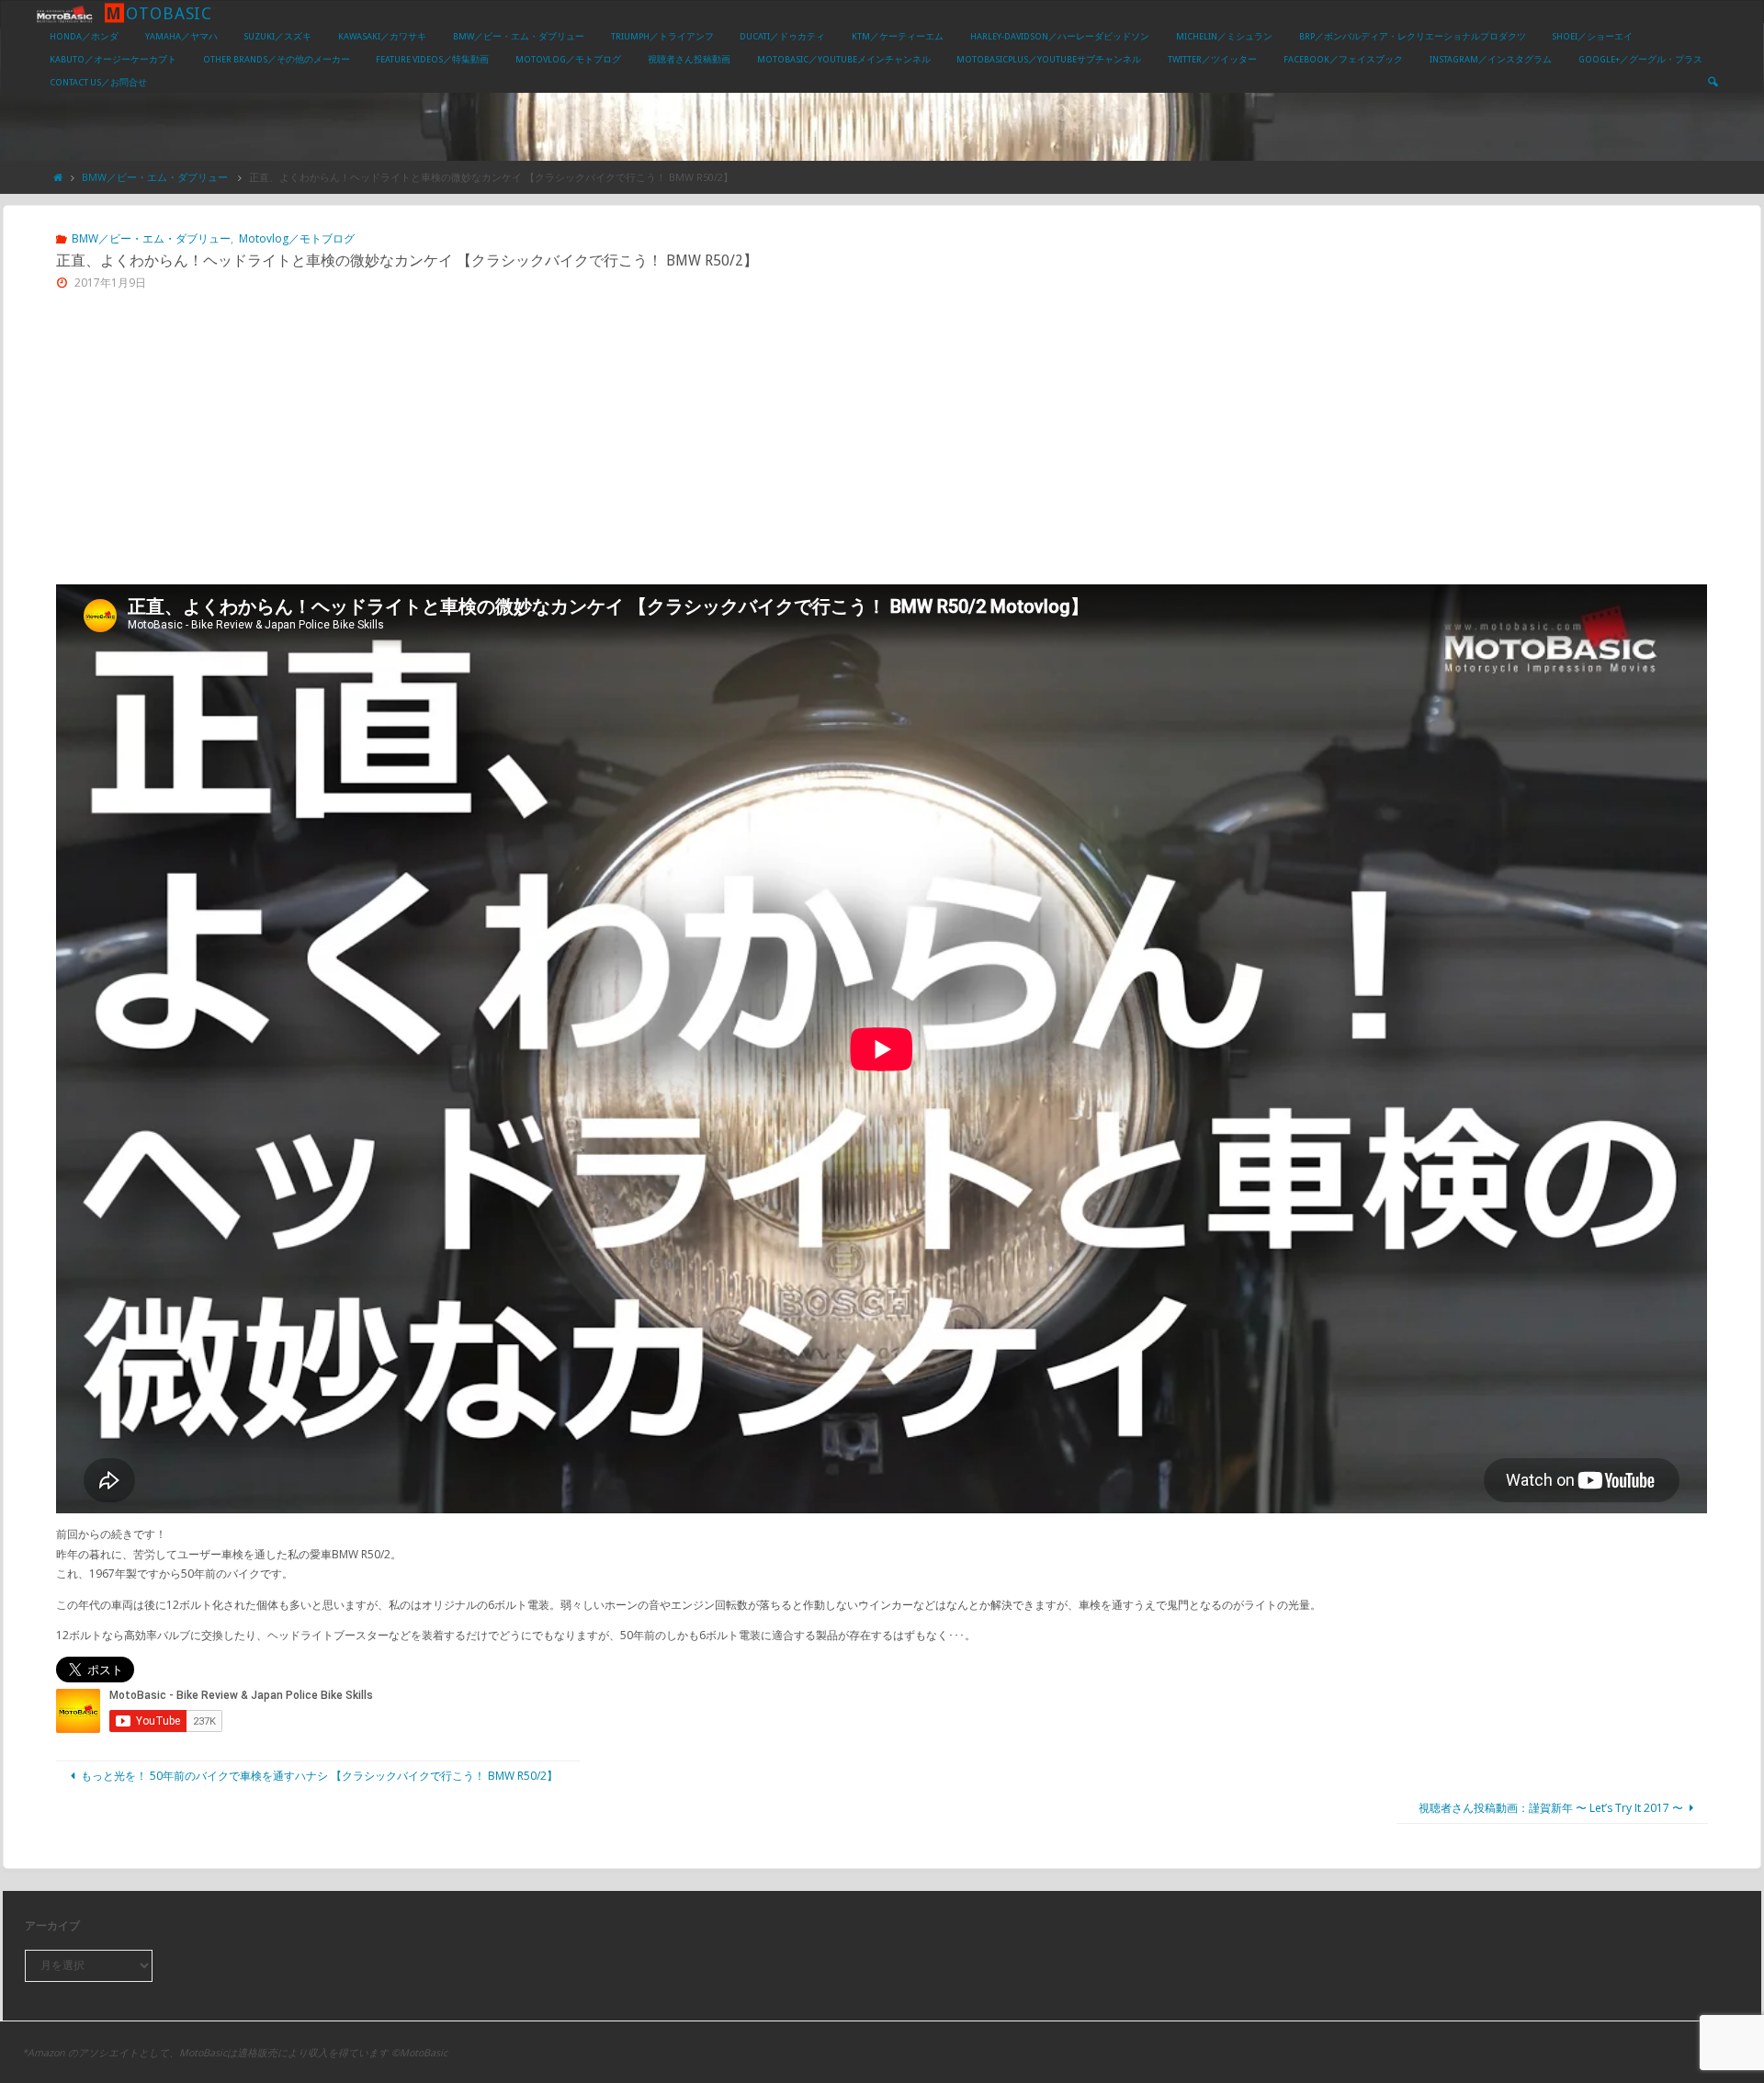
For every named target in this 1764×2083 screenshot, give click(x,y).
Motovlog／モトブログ (296, 238)
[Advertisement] (882, 447)
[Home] (58, 177)
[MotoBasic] (64, 12)
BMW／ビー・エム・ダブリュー (155, 177)
